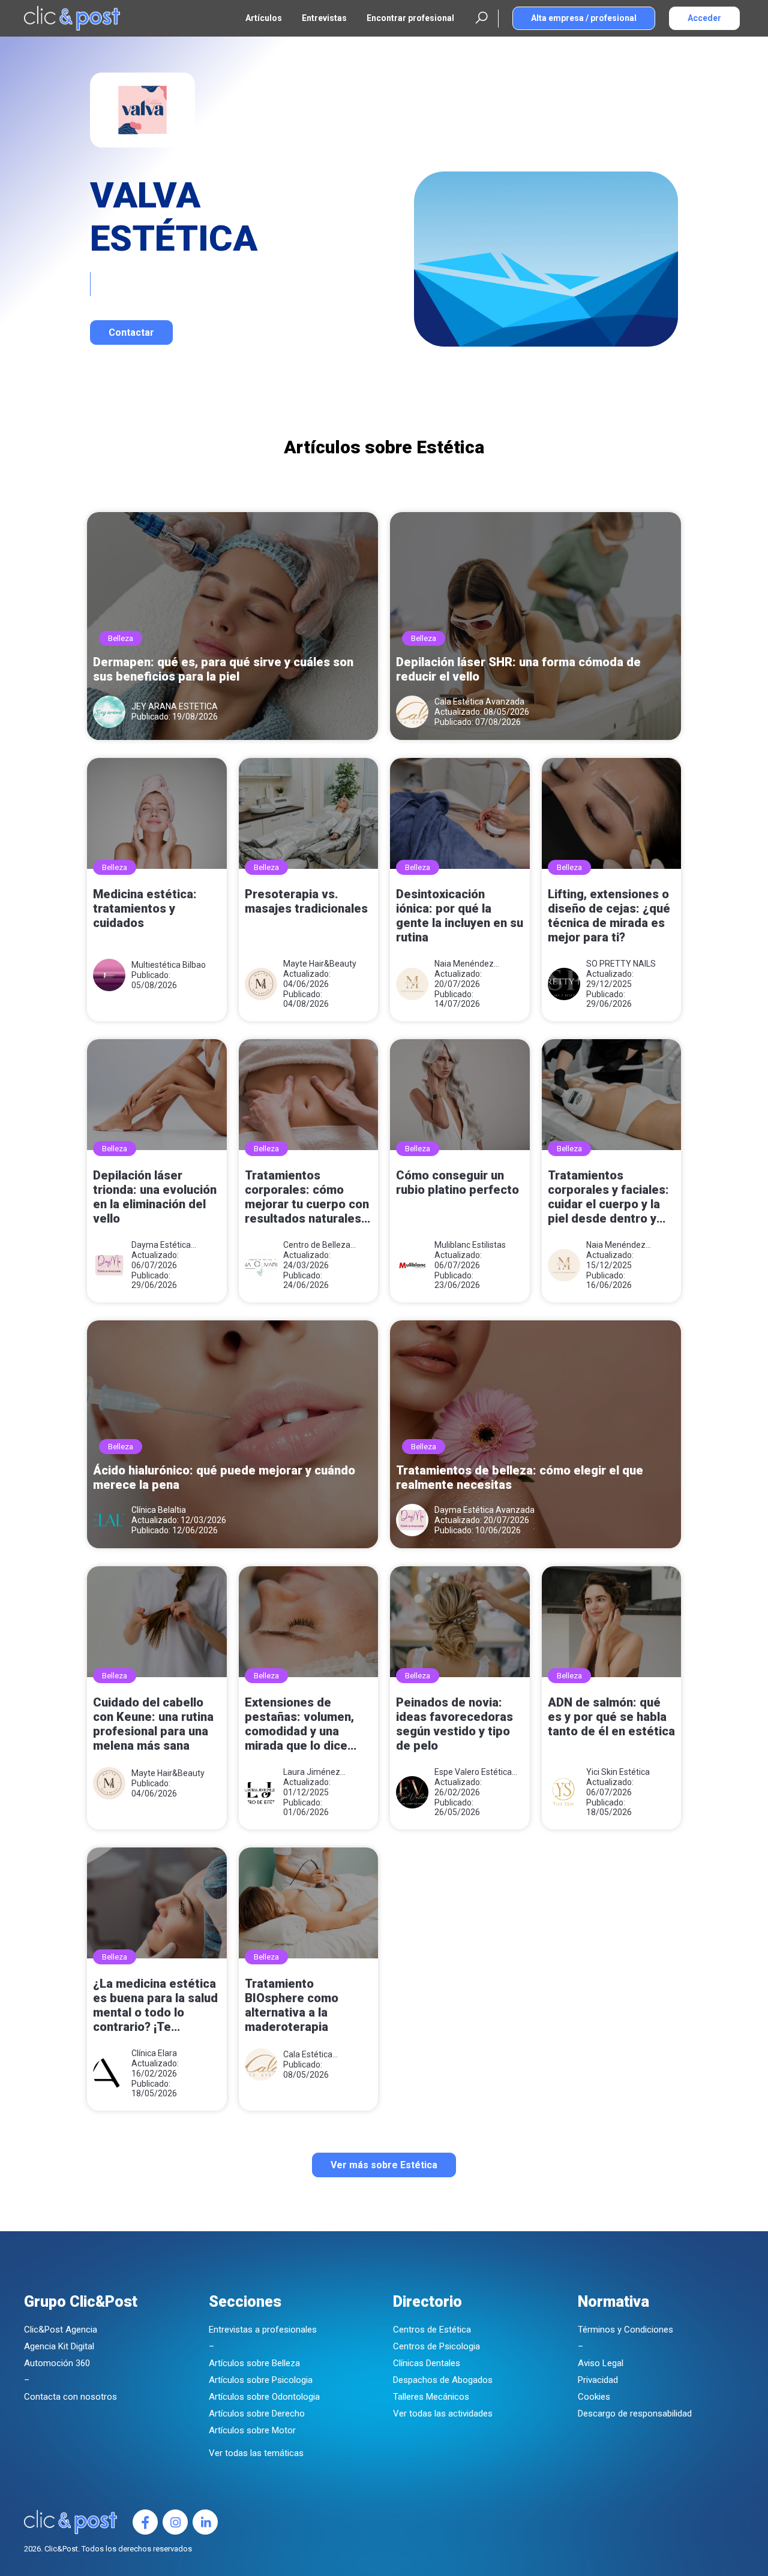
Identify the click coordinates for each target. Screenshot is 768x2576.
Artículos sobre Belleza (254, 2363)
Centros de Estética (432, 2330)
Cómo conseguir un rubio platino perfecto (457, 1182)
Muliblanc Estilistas (470, 1245)
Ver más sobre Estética (384, 2165)
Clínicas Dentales (427, 2363)
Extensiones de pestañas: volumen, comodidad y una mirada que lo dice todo (299, 1725)
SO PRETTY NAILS (621, 964)
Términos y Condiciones (625, 2330)
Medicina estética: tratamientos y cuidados (145, 908)
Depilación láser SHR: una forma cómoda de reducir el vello (518, 669)
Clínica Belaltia (159, 1510)
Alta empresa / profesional (584, 18)
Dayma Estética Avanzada (161, 1245)
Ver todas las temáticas (256, 2453)
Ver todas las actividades (443, 2414)
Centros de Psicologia (436, 2346)
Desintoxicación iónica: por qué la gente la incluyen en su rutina (460, 916)
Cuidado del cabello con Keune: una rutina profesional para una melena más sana (153, 1724)
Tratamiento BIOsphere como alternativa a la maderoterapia (292, 2005)
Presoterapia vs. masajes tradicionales (306, 901)
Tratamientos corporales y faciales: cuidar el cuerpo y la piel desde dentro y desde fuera (608, 1198)
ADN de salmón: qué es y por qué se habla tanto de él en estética (611, 1717)
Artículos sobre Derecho (257, 2414)
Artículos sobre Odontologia (264, 2397)
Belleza (121, 638)
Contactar (131, 332)
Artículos (264, 18)
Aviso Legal (601, 2363)
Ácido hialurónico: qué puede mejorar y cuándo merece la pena (224, 1477)
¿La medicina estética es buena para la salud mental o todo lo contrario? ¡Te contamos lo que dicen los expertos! (156, 2006)
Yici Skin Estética (618, 1772)
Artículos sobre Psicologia (261, 2380)
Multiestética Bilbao (169, 965)
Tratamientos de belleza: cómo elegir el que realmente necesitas (520, 1477)
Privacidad (598, 2380)
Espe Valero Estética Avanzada (473, 1772)
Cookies (594, 2397)
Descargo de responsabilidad (635, 2414)
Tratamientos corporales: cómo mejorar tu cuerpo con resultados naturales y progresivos (307, 1198)
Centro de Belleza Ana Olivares (317, 1245)
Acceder (704, 18)
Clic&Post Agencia (61, 2330)
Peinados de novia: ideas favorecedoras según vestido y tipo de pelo (454, 1724)
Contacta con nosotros (70, 2397)
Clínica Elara (154, 2053)
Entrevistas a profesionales (263, 2330)
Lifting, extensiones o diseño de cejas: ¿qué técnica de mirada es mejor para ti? (609, 916)
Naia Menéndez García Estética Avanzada (464, 964)
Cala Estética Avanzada (479, 702)
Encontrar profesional (410, 18)
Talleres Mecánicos (431, 2397)
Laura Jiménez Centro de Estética (318, 1772)
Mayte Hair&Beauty (320, 964)
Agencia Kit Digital (59, 2346)
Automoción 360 (57, 2363)
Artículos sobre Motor (252, 2430)
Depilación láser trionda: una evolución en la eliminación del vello (155, 1197)
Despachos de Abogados (443, 2380)
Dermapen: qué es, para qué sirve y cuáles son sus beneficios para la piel (223, 669)
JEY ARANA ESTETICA (175, 706)
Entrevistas (324, 18)
